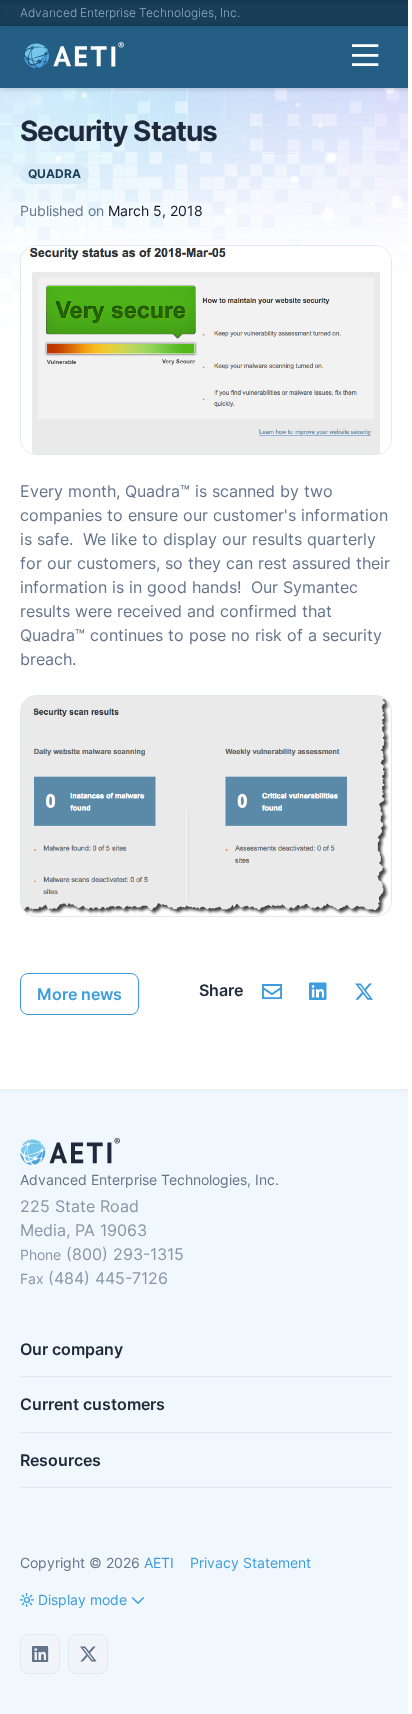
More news (79, 994)
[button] (73, 1599)
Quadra (54, 173)
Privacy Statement (250, 1562)
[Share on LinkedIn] (317, 991)
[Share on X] (363, 991)
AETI (159, 1562)
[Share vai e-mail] (271, 991)
